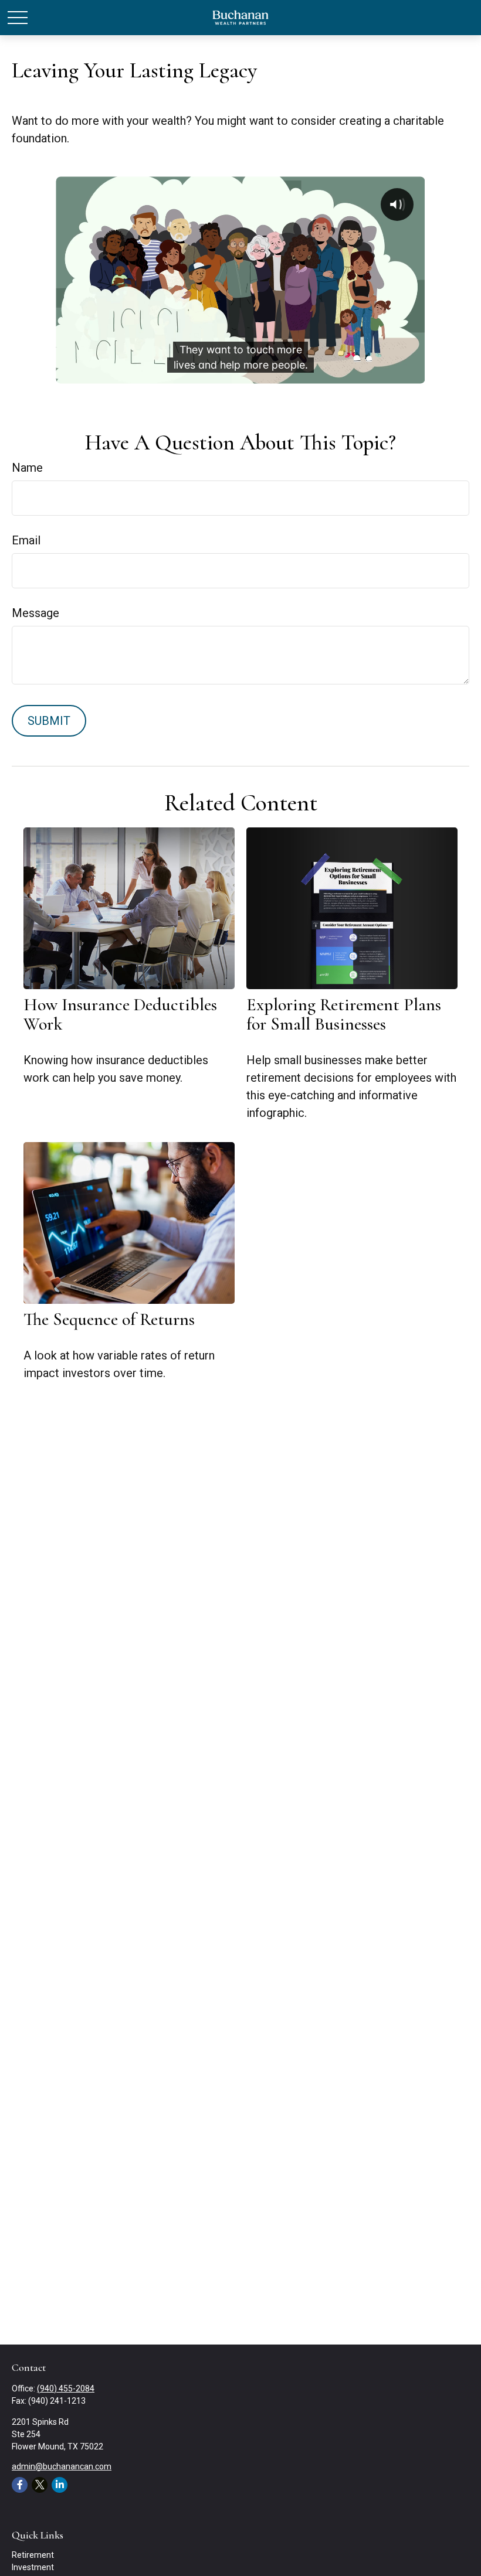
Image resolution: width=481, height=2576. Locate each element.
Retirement (33, 2555)
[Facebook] (20, 2485)
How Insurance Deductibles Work (120, 1014)
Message (35, 613)
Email (26, 540)
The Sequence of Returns (109, 1319)
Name (27, 468)
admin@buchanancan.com (62, 2466)
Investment (33, 2567)
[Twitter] (40, 2485)
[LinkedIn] (60, 2485)
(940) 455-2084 (66, 2388)
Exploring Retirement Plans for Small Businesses (344, 1014)
